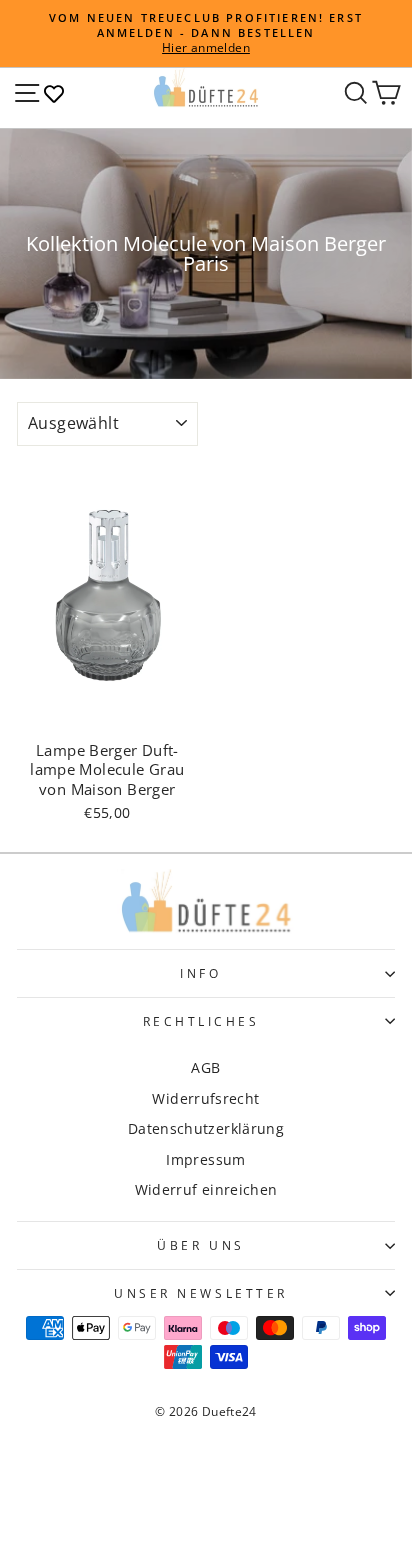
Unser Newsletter (201, 1293)
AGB (205, 1067)
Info (200, 973)
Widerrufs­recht (205, 1098)
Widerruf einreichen (206, 1189)
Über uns (200, 1245)
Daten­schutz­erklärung (206, 1128)
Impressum (205, 1159)
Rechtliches (201, 1021)
